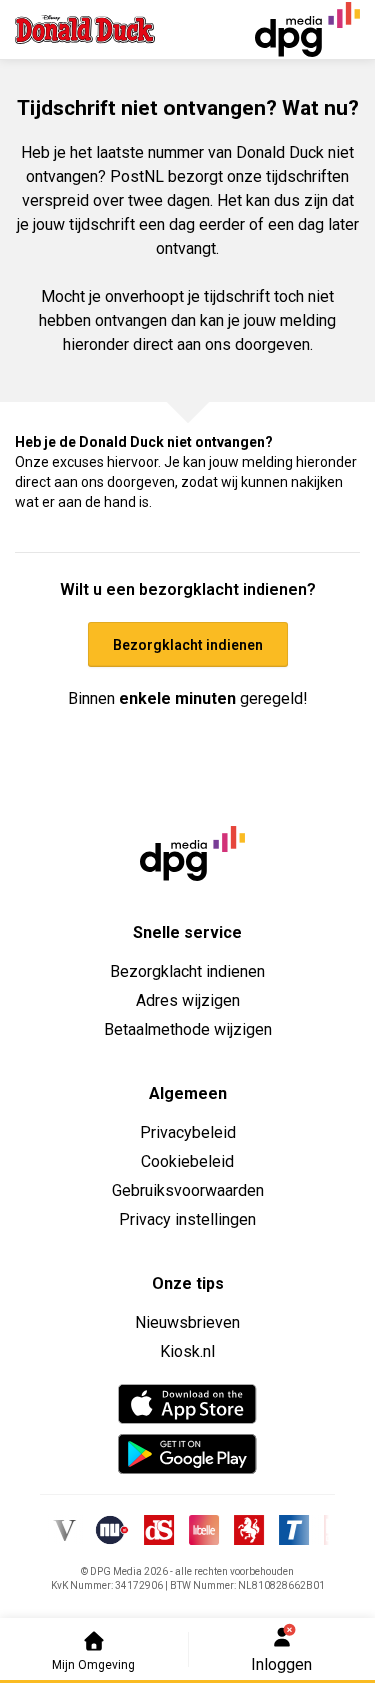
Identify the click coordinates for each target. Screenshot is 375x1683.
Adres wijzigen (188, 1000)
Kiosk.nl (187, 1351)
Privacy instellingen (187, 1219)
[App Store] (187, 1404)
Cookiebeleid (187, 1161)
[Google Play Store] (187, 1454)
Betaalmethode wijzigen (188, 1029)
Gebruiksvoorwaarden (188, 1190)
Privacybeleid (188, 1132)
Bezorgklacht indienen (187, 971)
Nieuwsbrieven (187, 1322)
